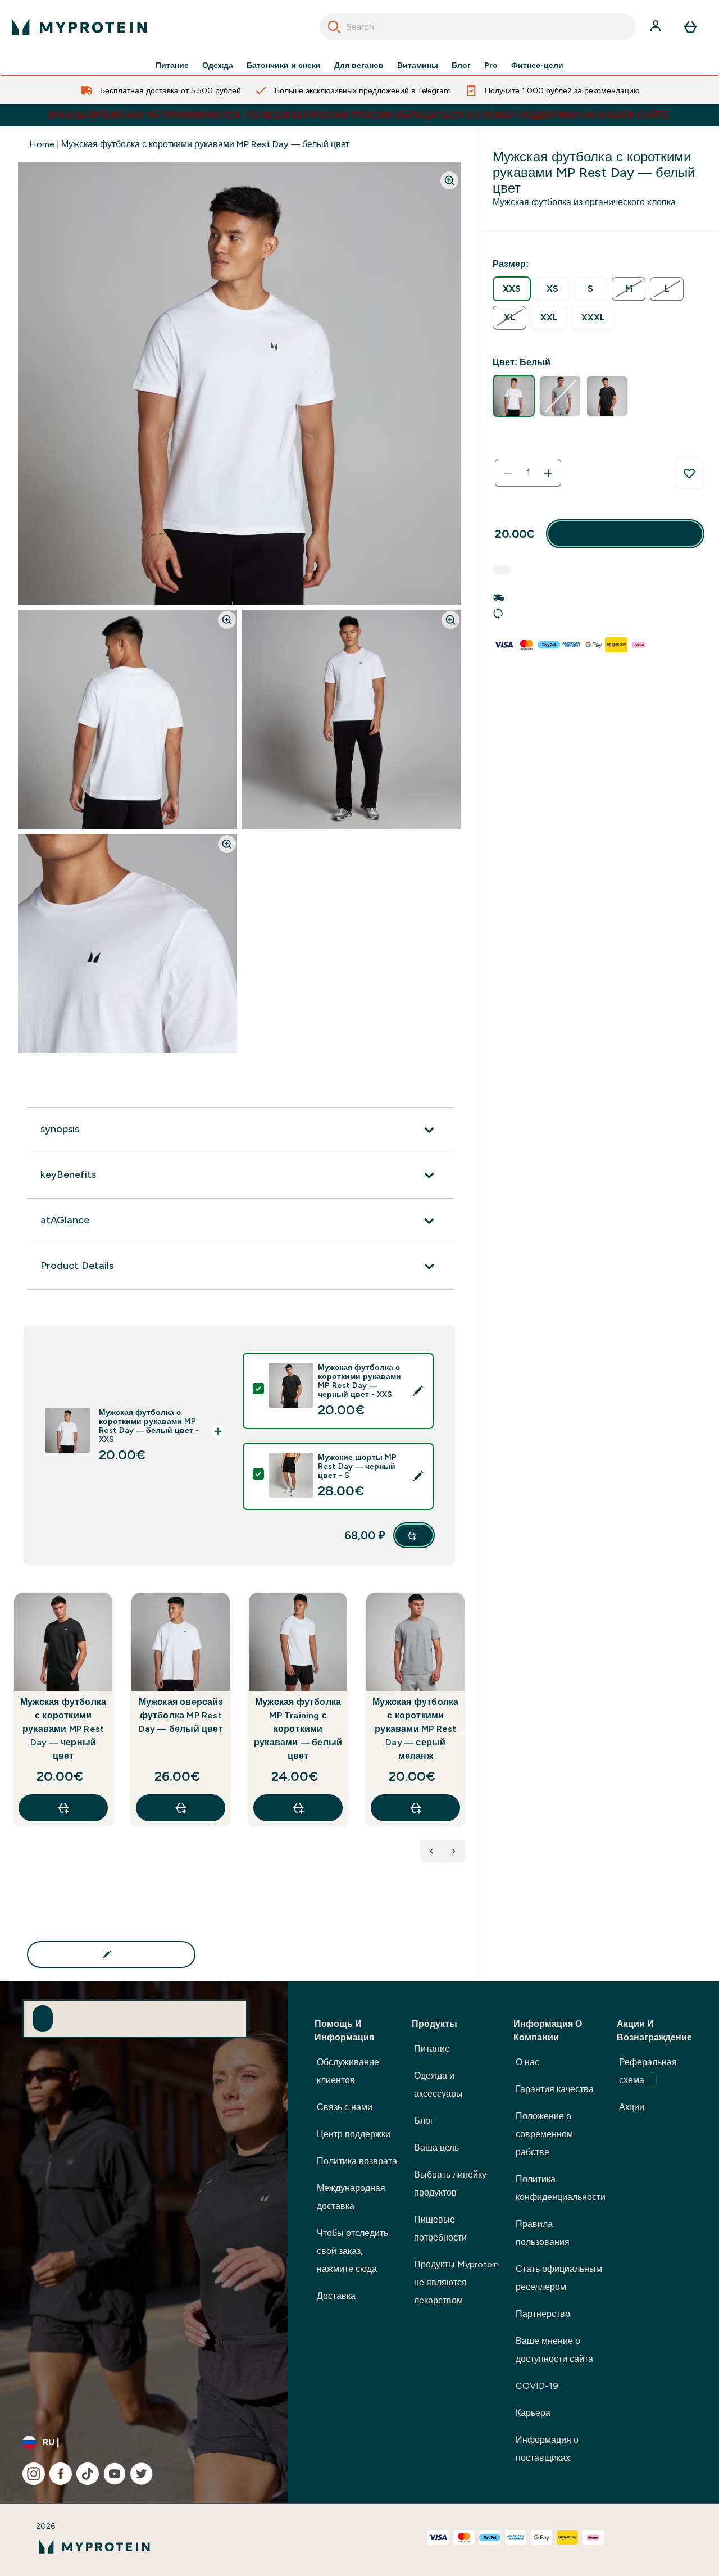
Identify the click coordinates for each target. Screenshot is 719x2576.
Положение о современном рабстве (544, 2134)
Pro (491, 65)
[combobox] (478, 27)
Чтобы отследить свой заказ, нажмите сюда (352, 2251)
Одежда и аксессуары (438, 2085)
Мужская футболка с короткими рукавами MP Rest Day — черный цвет (63, 1729)
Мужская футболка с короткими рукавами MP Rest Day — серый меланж (415, 1729)
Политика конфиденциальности (561, 2188)
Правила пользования (543, 2233)
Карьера (533, 2413)
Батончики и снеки (284, 65)
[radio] (512, 289)
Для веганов (359, 65)
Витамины (418, 65)
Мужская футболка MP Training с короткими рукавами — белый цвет (298, 1729)
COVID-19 (537, 2386)
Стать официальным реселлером (559, 2278)
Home (42, 144)
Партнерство (543, 2314)
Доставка (336, 2296)
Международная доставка (351, 2197)
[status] (528, 473)
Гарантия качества (555, 2089)
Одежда (218, 65)
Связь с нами (345, 2107)
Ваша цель (436, 2148)
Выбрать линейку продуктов (450, 2183)
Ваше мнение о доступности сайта (554, 2350)
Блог (461, 65)
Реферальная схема (648, 2071)
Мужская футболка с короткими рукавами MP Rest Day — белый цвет (205, 144)
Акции (632, 2107)
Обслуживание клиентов (348, 2071)
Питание (172, 65)
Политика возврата (357, 2161)
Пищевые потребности (440, 2228)
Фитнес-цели (537, 65)
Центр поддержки (354, 2134)
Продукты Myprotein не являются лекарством (456, 2282)
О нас (527, 2062)
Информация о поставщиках (547, 2449)
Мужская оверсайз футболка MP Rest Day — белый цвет (181, 1715)
